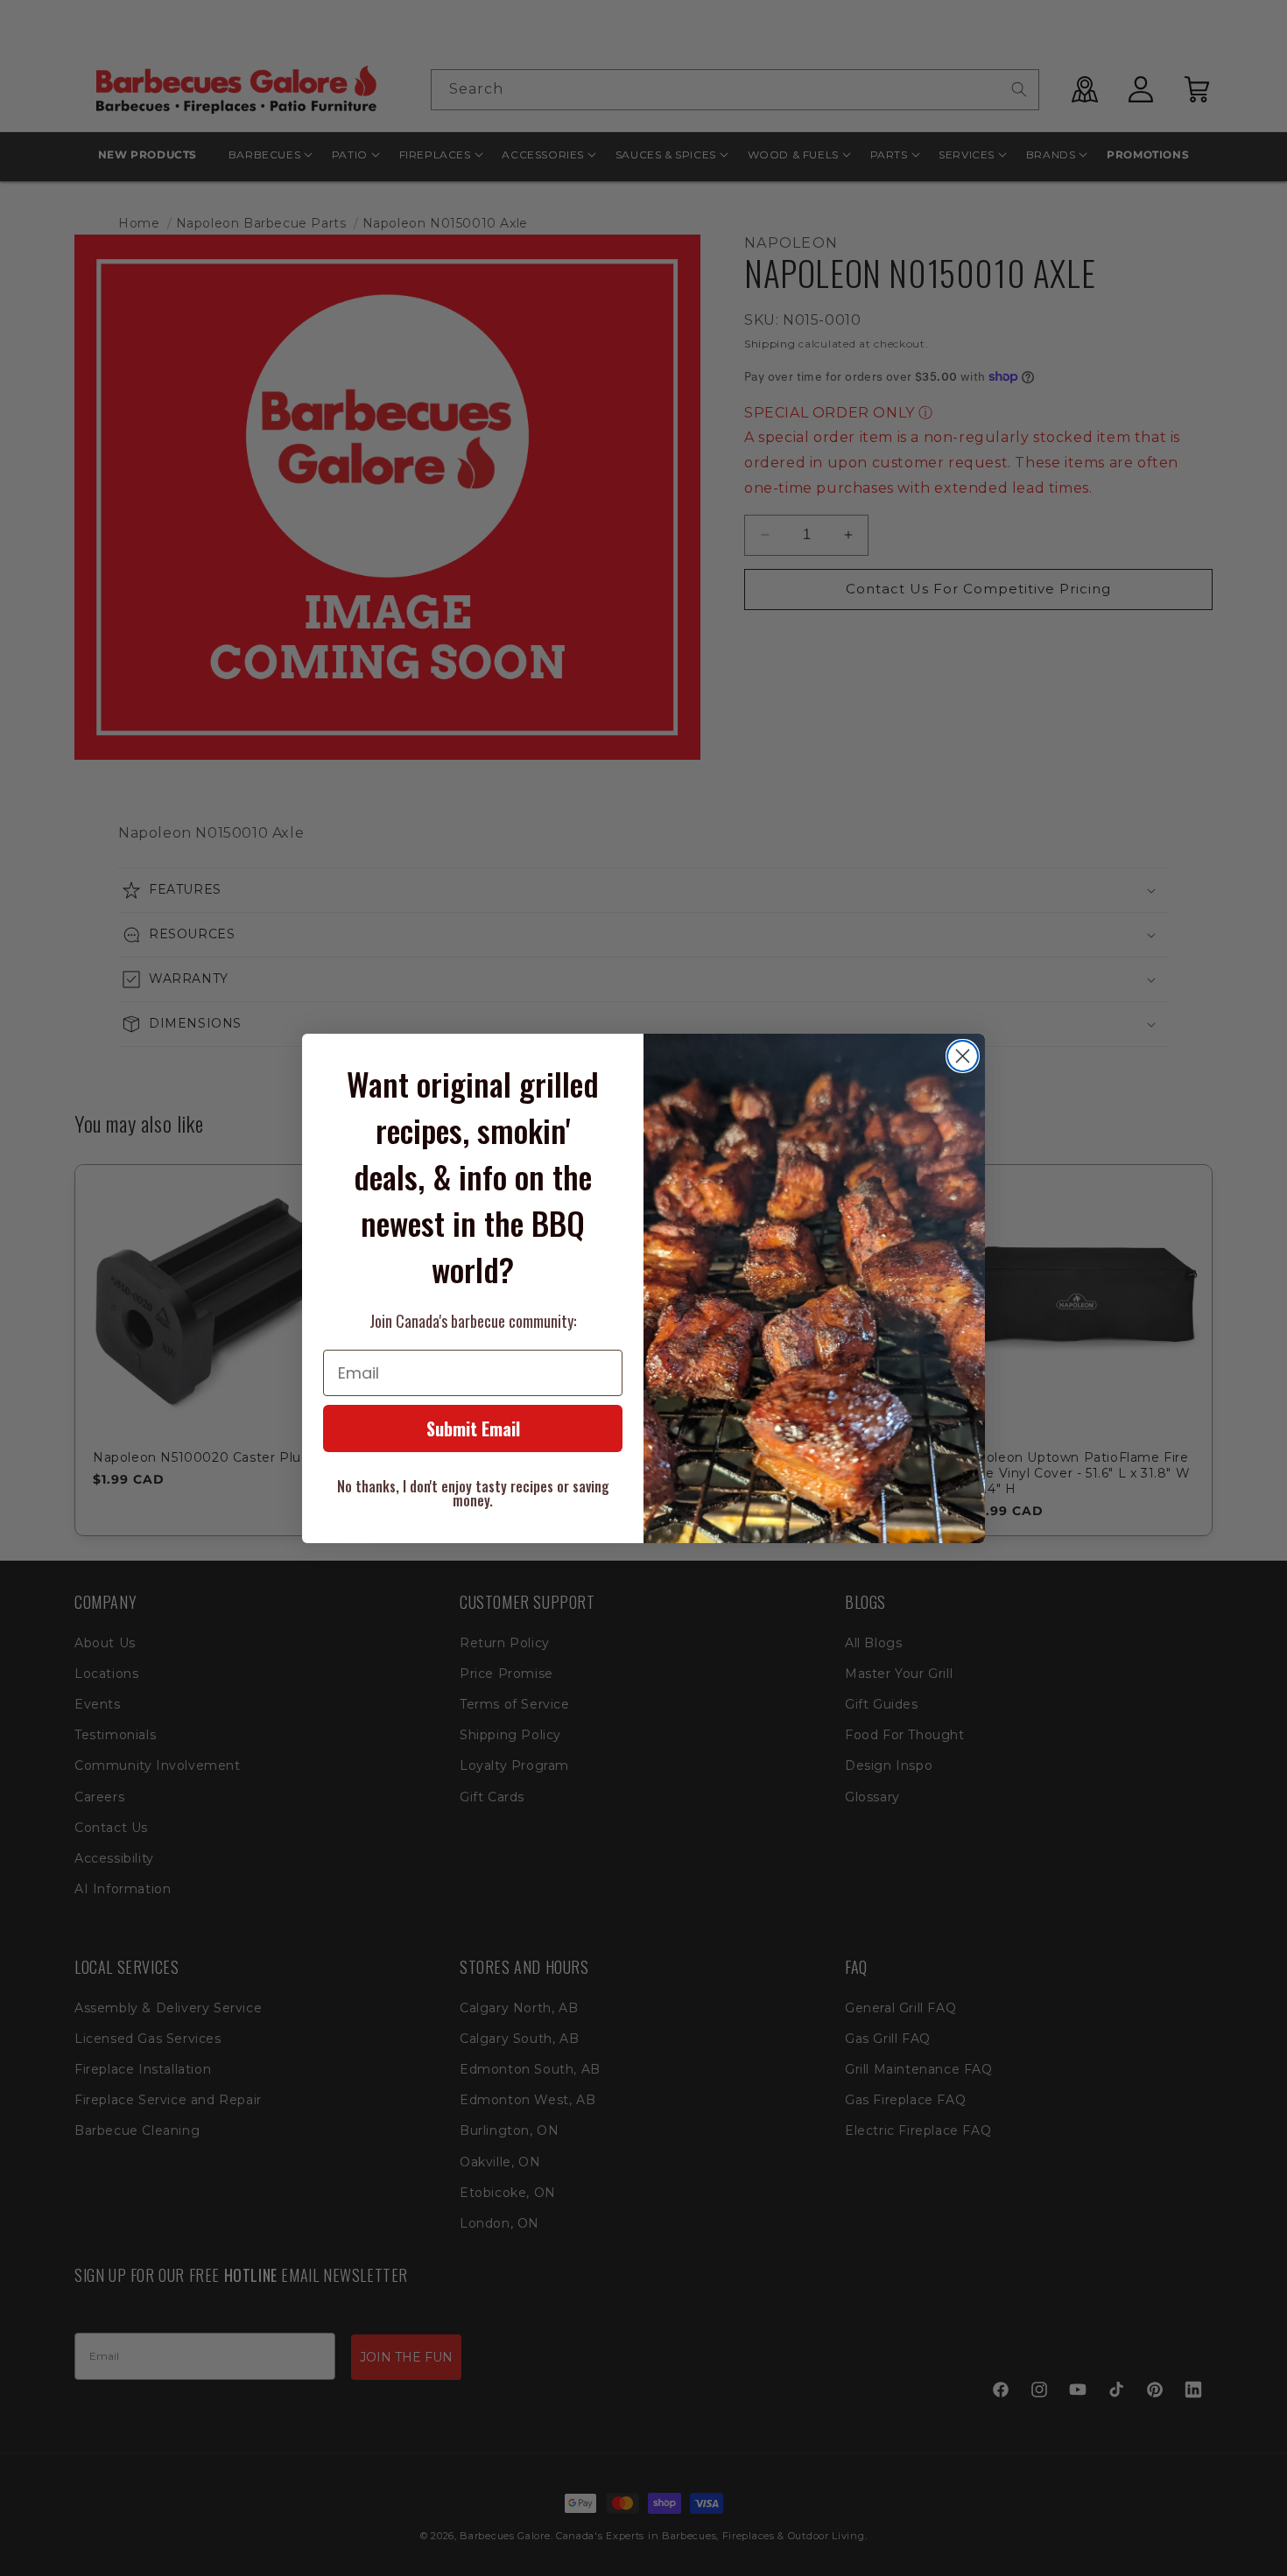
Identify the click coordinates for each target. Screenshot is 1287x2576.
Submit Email (473, 1428)
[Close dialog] (963, 1056)
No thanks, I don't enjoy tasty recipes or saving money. (473, 1493)
